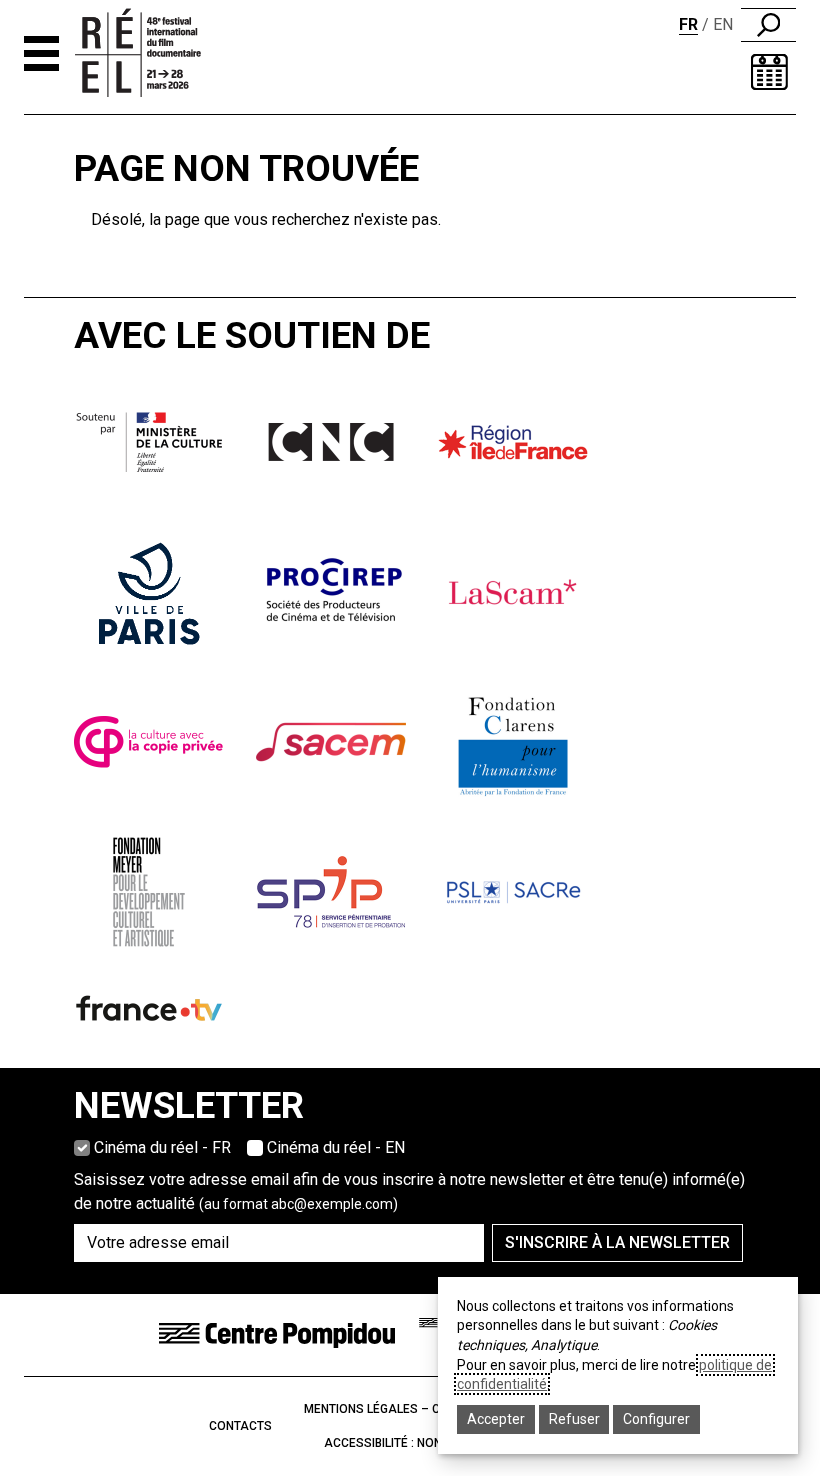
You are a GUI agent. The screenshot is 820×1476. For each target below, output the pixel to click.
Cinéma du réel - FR (162, 1147)
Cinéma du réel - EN (336, 1147)
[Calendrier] (769, 72)
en (723, 24)
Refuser (574, 1419)
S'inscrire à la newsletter (617, 1242)
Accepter (496, 1419)
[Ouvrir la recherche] (768, 25)
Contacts (240, 1426)
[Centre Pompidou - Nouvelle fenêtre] (277, 1334)
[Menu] (41, 53)
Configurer (656, 1419)
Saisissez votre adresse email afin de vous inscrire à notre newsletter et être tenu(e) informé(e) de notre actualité (409, 1191)
